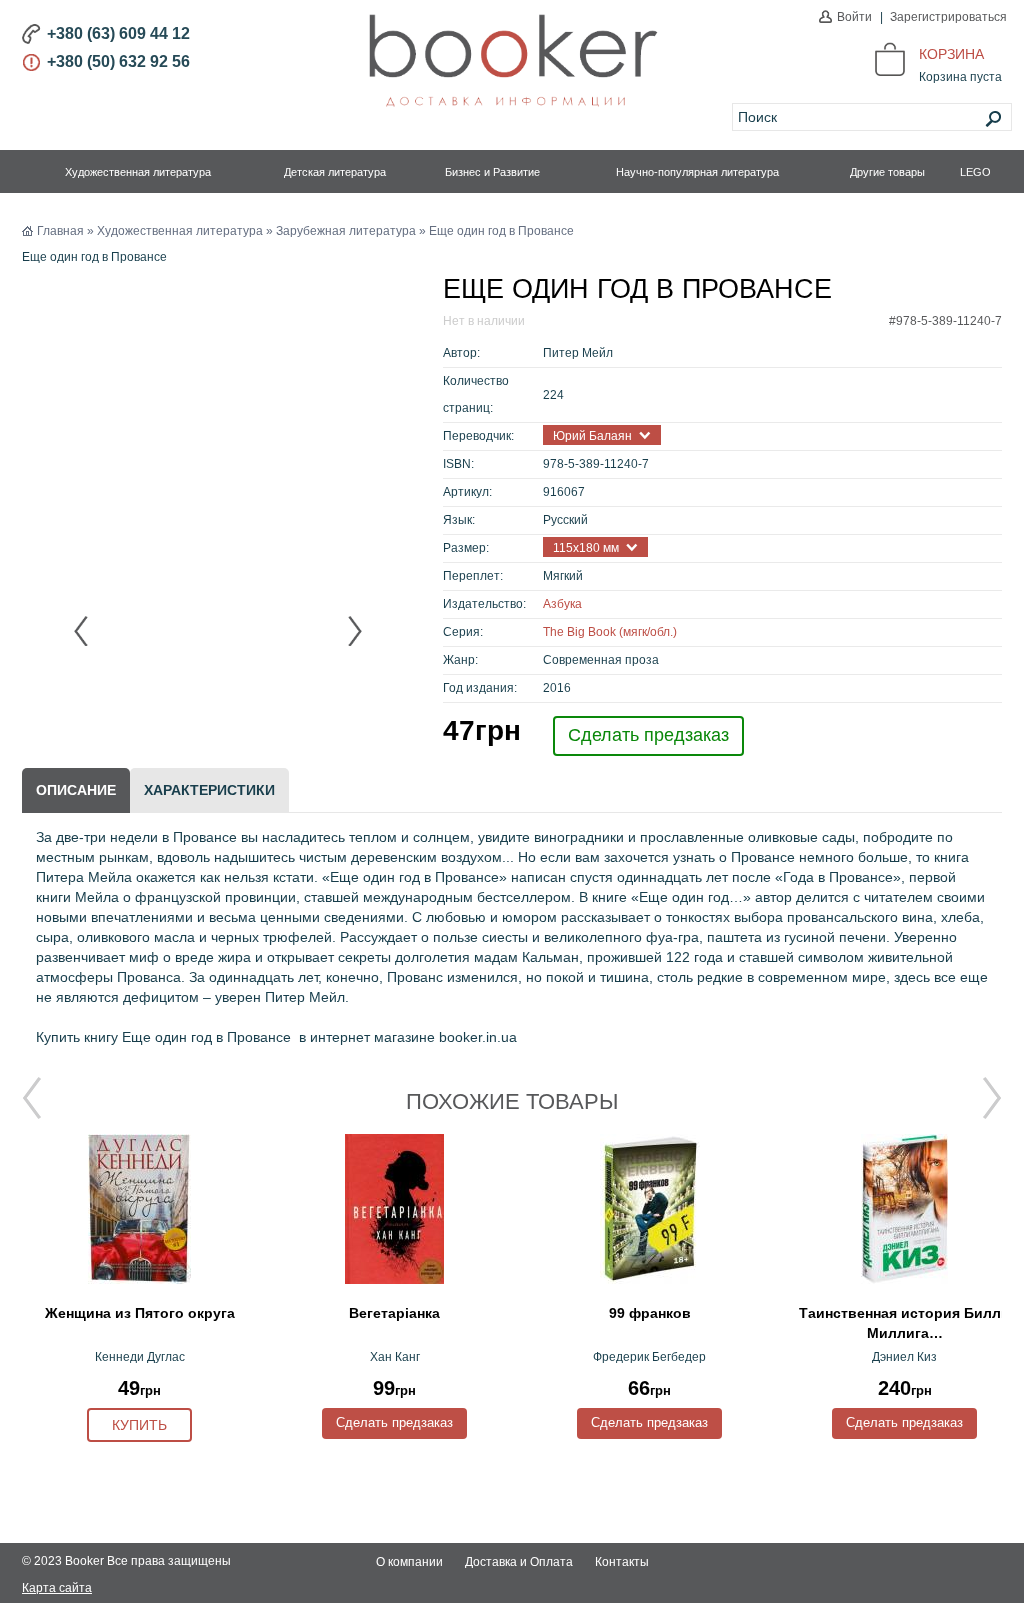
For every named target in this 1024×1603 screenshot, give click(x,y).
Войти (854, 17)
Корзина (951, 54)
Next (354, 631)
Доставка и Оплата (519, 1562)
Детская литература (335, 172)
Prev (82, 631)
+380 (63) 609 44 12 (118, 33)
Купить (139, 1425)
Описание (76, 790)
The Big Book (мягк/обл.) (610, 632)
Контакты (622, 1562)
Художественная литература (138, 172)
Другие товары (887, 172)
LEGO (975, 172)
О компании (409, 1562)
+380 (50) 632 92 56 (118, 61)
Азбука (562, 604)
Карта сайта (57, 1588)
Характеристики (209, 790)
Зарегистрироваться (948, 17)
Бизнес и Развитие (492, 172)
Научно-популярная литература (697, 172)
